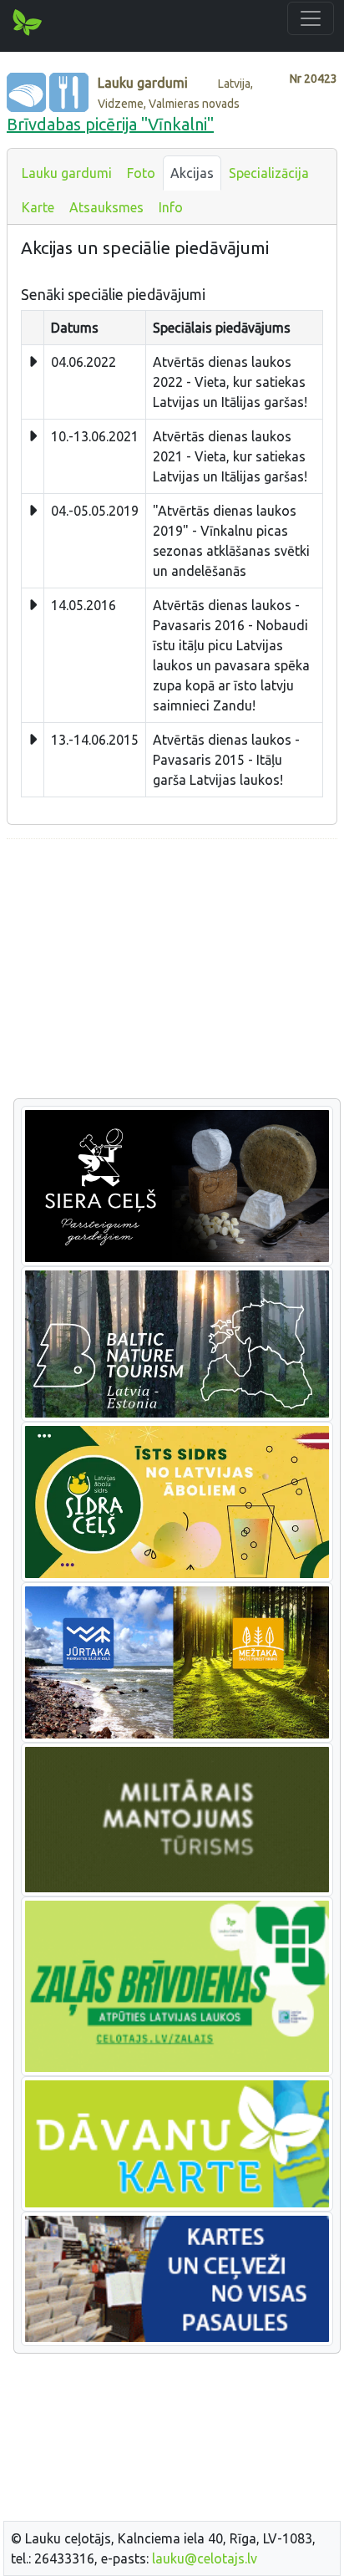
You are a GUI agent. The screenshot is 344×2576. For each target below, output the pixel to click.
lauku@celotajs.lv (205, 2558)
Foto (141, 173)
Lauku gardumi (67, 173)
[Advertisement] (172, 970)
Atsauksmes (106, 207)
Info (171, 207)
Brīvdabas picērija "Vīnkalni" (110, 124)
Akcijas (192, 173)
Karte (38, 207)
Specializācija (269, 173)
